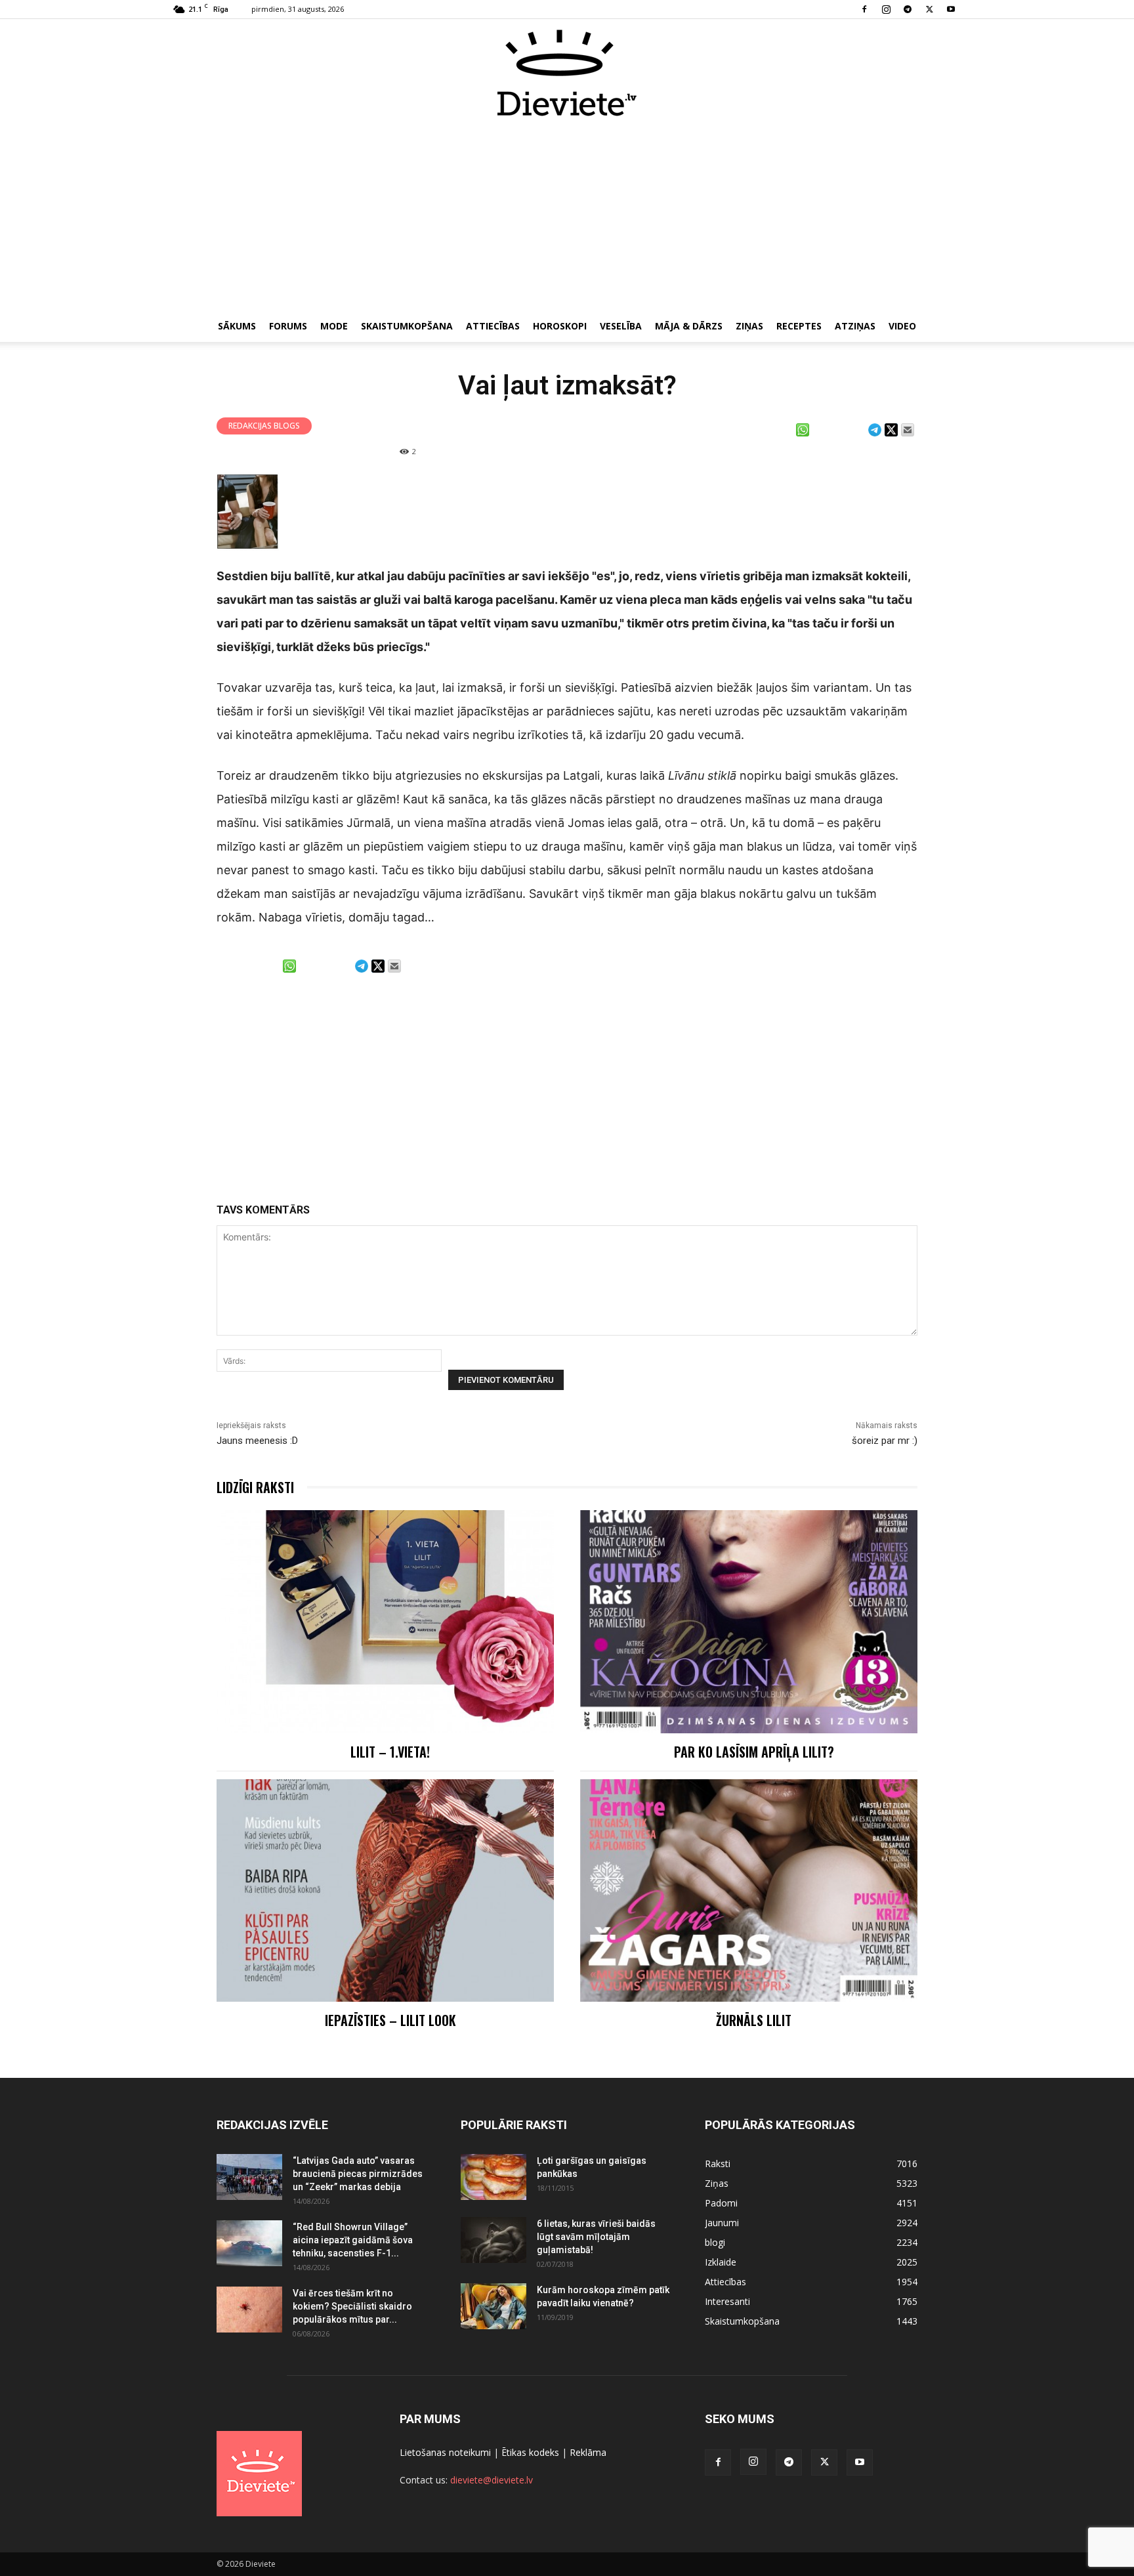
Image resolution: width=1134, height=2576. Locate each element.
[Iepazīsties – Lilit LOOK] (385, 1890)
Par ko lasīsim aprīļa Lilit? (754, 1752)
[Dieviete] (567, 73)
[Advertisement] (567, 215)
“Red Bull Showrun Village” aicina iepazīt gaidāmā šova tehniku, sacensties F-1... (353, 2240)
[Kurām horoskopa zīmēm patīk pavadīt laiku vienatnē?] (493, 2306)
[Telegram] (908, 9)
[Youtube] (951, 9)
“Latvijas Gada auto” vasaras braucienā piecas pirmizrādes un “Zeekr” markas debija (358, 2174)
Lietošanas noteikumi (445, 2452)
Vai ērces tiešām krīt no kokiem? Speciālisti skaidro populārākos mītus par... (352, 2306)
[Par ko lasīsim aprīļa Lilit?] (749, 1621)
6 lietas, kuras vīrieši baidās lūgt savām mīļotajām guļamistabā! (596, 2237)
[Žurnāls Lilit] (749, 1890)
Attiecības (493, 326)
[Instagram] (886, 9)
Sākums (237, 326)
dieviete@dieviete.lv (492, 2480)
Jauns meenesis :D (257, 1441)
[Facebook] (864, 9)
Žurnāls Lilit (754, 2020)
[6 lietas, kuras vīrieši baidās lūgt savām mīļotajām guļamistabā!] (493, 2240)
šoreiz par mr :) (885, 1441)
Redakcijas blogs (264, 426)
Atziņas (855, 326)
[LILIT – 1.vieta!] (385, 1621)
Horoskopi (560, 326)
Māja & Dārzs (689, 326)
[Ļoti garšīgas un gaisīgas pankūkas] (493, 2177)
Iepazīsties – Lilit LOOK (390, 2020)
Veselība (621, 326)
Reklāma (588, 2452)
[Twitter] (929, 9)
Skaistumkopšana (407, 326)
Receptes (799, 326)
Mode (334, 326)
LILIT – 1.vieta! (390, 1752)
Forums (288, 326)
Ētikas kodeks (530, 2452)
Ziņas (749, 326)
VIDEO (902, 326)
